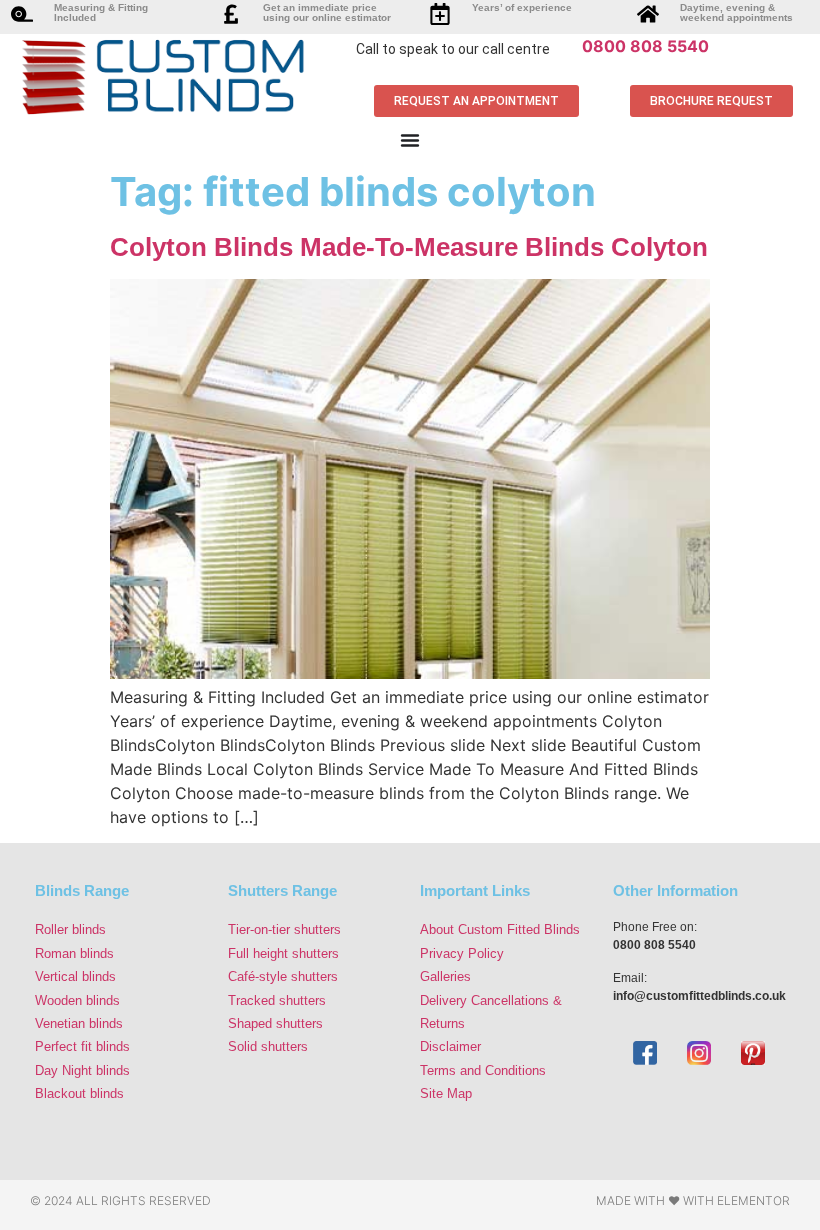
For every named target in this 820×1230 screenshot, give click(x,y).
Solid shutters (268, 1046)
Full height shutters (283, 953)
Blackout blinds (79, 1093)
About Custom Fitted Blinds (500, 929)
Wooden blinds (77, 1000)
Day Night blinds (82, 1070)
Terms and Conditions (483, 1070)
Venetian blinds (79, 1023)
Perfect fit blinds (82, 1046)
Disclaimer (450, 1046)
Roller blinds (70, 929)
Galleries (445, 976)
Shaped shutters (275, 1023)
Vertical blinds (75, 976)
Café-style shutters (283, 976)
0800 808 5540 (645, 46)
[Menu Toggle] (410, 140)
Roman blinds (74, 953)
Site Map (446, 1093)
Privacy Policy (462, 953)
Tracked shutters (277, 1000)
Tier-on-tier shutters (284, 929)
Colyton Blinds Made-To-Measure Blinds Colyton (409, 247)
